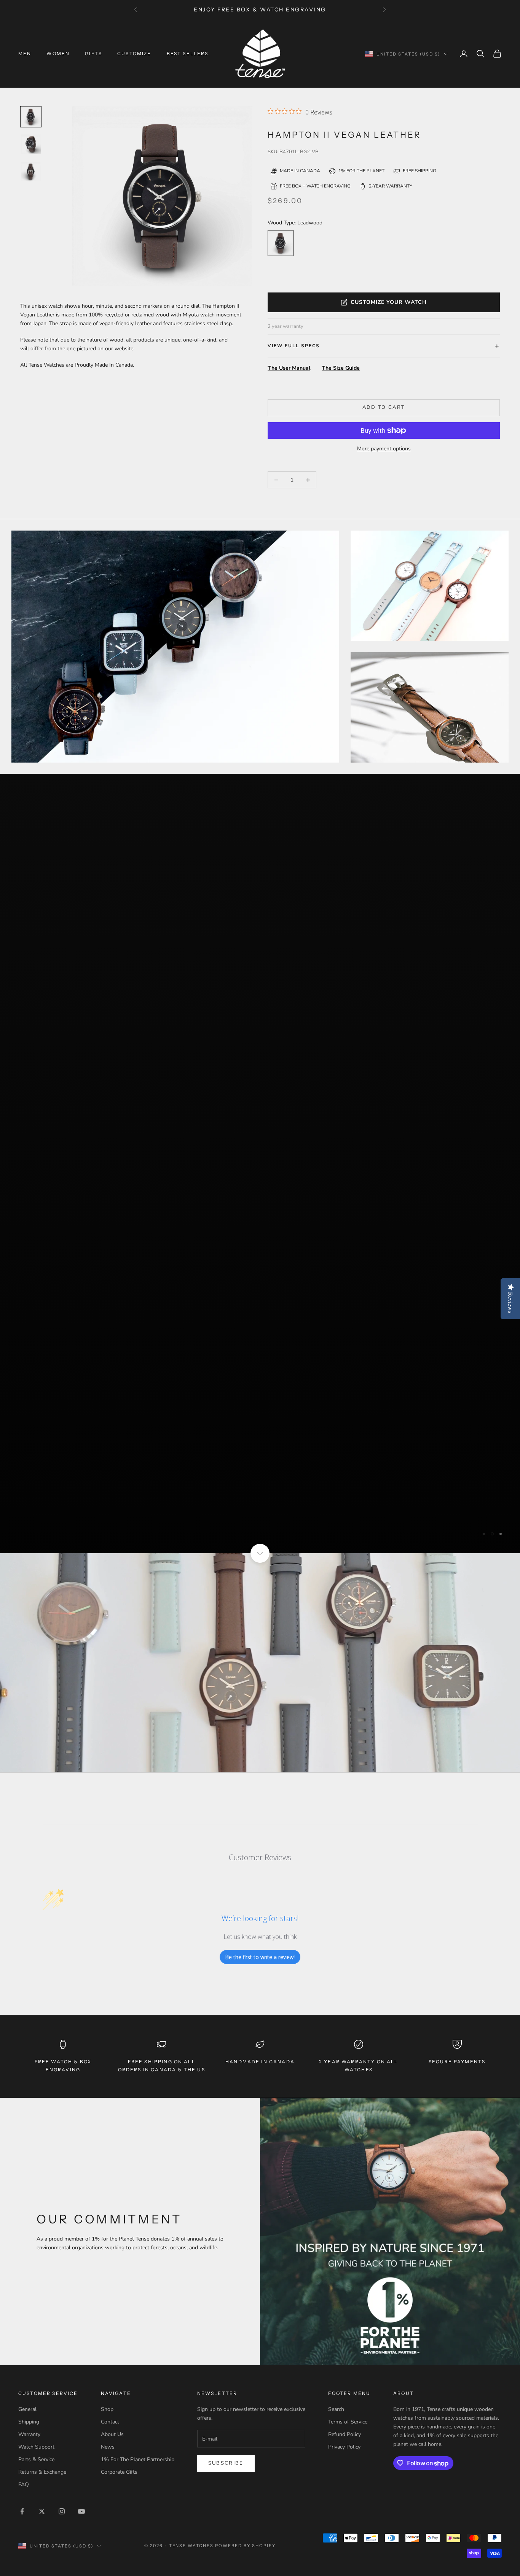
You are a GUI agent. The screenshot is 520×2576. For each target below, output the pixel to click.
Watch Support (36, 2317)
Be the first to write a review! (260, 1827)
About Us (112, 2305)
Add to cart (384, 407)
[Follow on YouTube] (81, 2381)
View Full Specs (294, 346)
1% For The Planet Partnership (138, 2330)
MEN (25, 53)
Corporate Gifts (119, 2342)
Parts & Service (36, 2330)
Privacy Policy (344, 2317)
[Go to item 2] (31, 172)
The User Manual (289, 368)
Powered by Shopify (245, 2415)
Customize (134, 53)
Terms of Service (348, 2292)
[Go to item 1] (31, 144)
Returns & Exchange (42, 2342)
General (27, 2279)
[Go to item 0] (31, 117)
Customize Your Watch (389, 302)
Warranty (29, 2305)
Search (336, 2279)
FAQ (24, 2355)
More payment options (384, 449)
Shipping (29, 2292)
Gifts (93, 53)
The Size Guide (341, 368)
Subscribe (226, 2333)
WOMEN (58, 53)
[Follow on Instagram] (62, 2381)
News (108, 2317)
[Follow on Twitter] (42, 2381)
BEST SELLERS (188, 53)
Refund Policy (345, 2305)
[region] (260, 1099)
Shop (107, 2279)
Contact (110, 2292)
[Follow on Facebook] (22, 2381)
